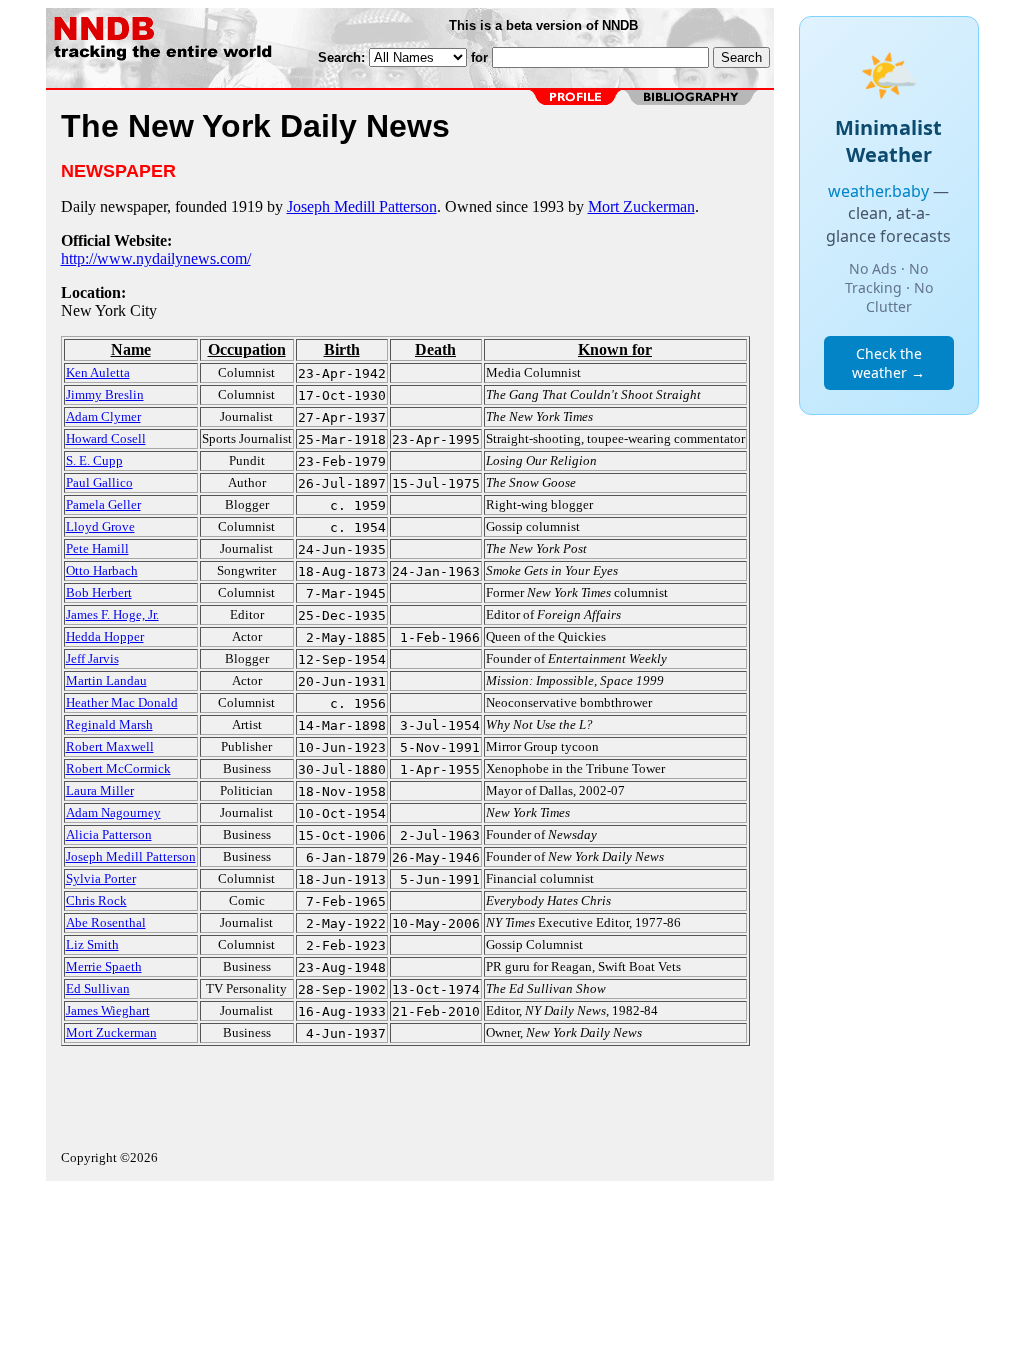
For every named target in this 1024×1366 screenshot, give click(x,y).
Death (435, 349)
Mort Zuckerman (641, 206)
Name (131, 349)
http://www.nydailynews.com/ (156, 258)
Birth (342, 349)
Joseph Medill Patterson (362, 206)
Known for (615, 349)
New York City (109, 310)
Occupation (247, 349)
